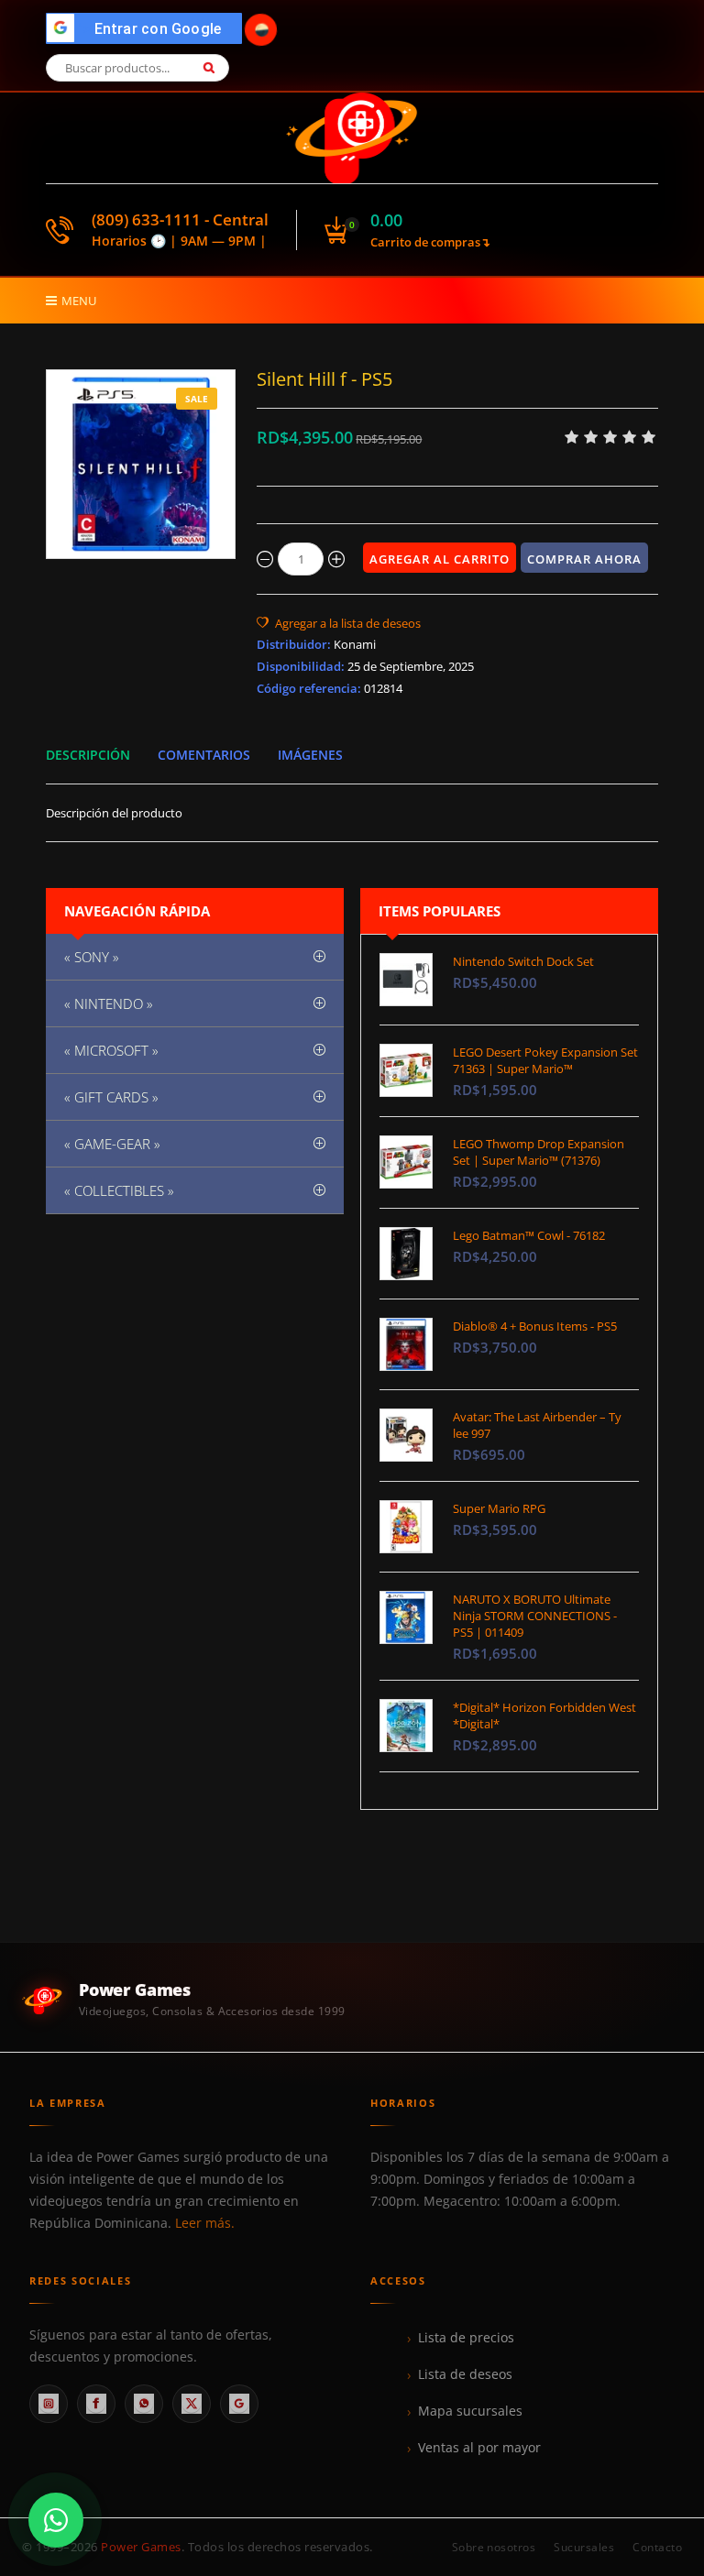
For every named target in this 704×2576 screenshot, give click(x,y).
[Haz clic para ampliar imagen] (141, 464)
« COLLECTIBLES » (119, 1190)
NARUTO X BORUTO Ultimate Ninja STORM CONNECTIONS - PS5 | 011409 (535, 1616)
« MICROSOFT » (111, 1050)
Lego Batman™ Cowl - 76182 (529, 1235)
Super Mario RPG (499, 1508)
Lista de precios (466, 2338)
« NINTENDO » (109, 1003)
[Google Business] (239, 2404)
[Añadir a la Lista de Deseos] (339, 623)
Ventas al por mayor (479, 2448)
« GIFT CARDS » (111, 1097)
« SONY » (92, 957)
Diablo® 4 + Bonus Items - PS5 (535, 1326)
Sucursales (584, 2547)
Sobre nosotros (494, 2547)
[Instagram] (49, 2404)
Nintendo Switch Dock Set (523, 961)
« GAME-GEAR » (112, 1144)
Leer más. (205, 2223)
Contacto (657, 2547)
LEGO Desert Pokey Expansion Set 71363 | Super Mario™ (545, 1060)
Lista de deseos (465, 2374)
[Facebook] (96, 2404)
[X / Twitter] (192, 2404)
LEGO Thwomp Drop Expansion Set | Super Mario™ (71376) (539, 1152)
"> (149, 29)
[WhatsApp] (144, 2404)
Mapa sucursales (470, 2411)
